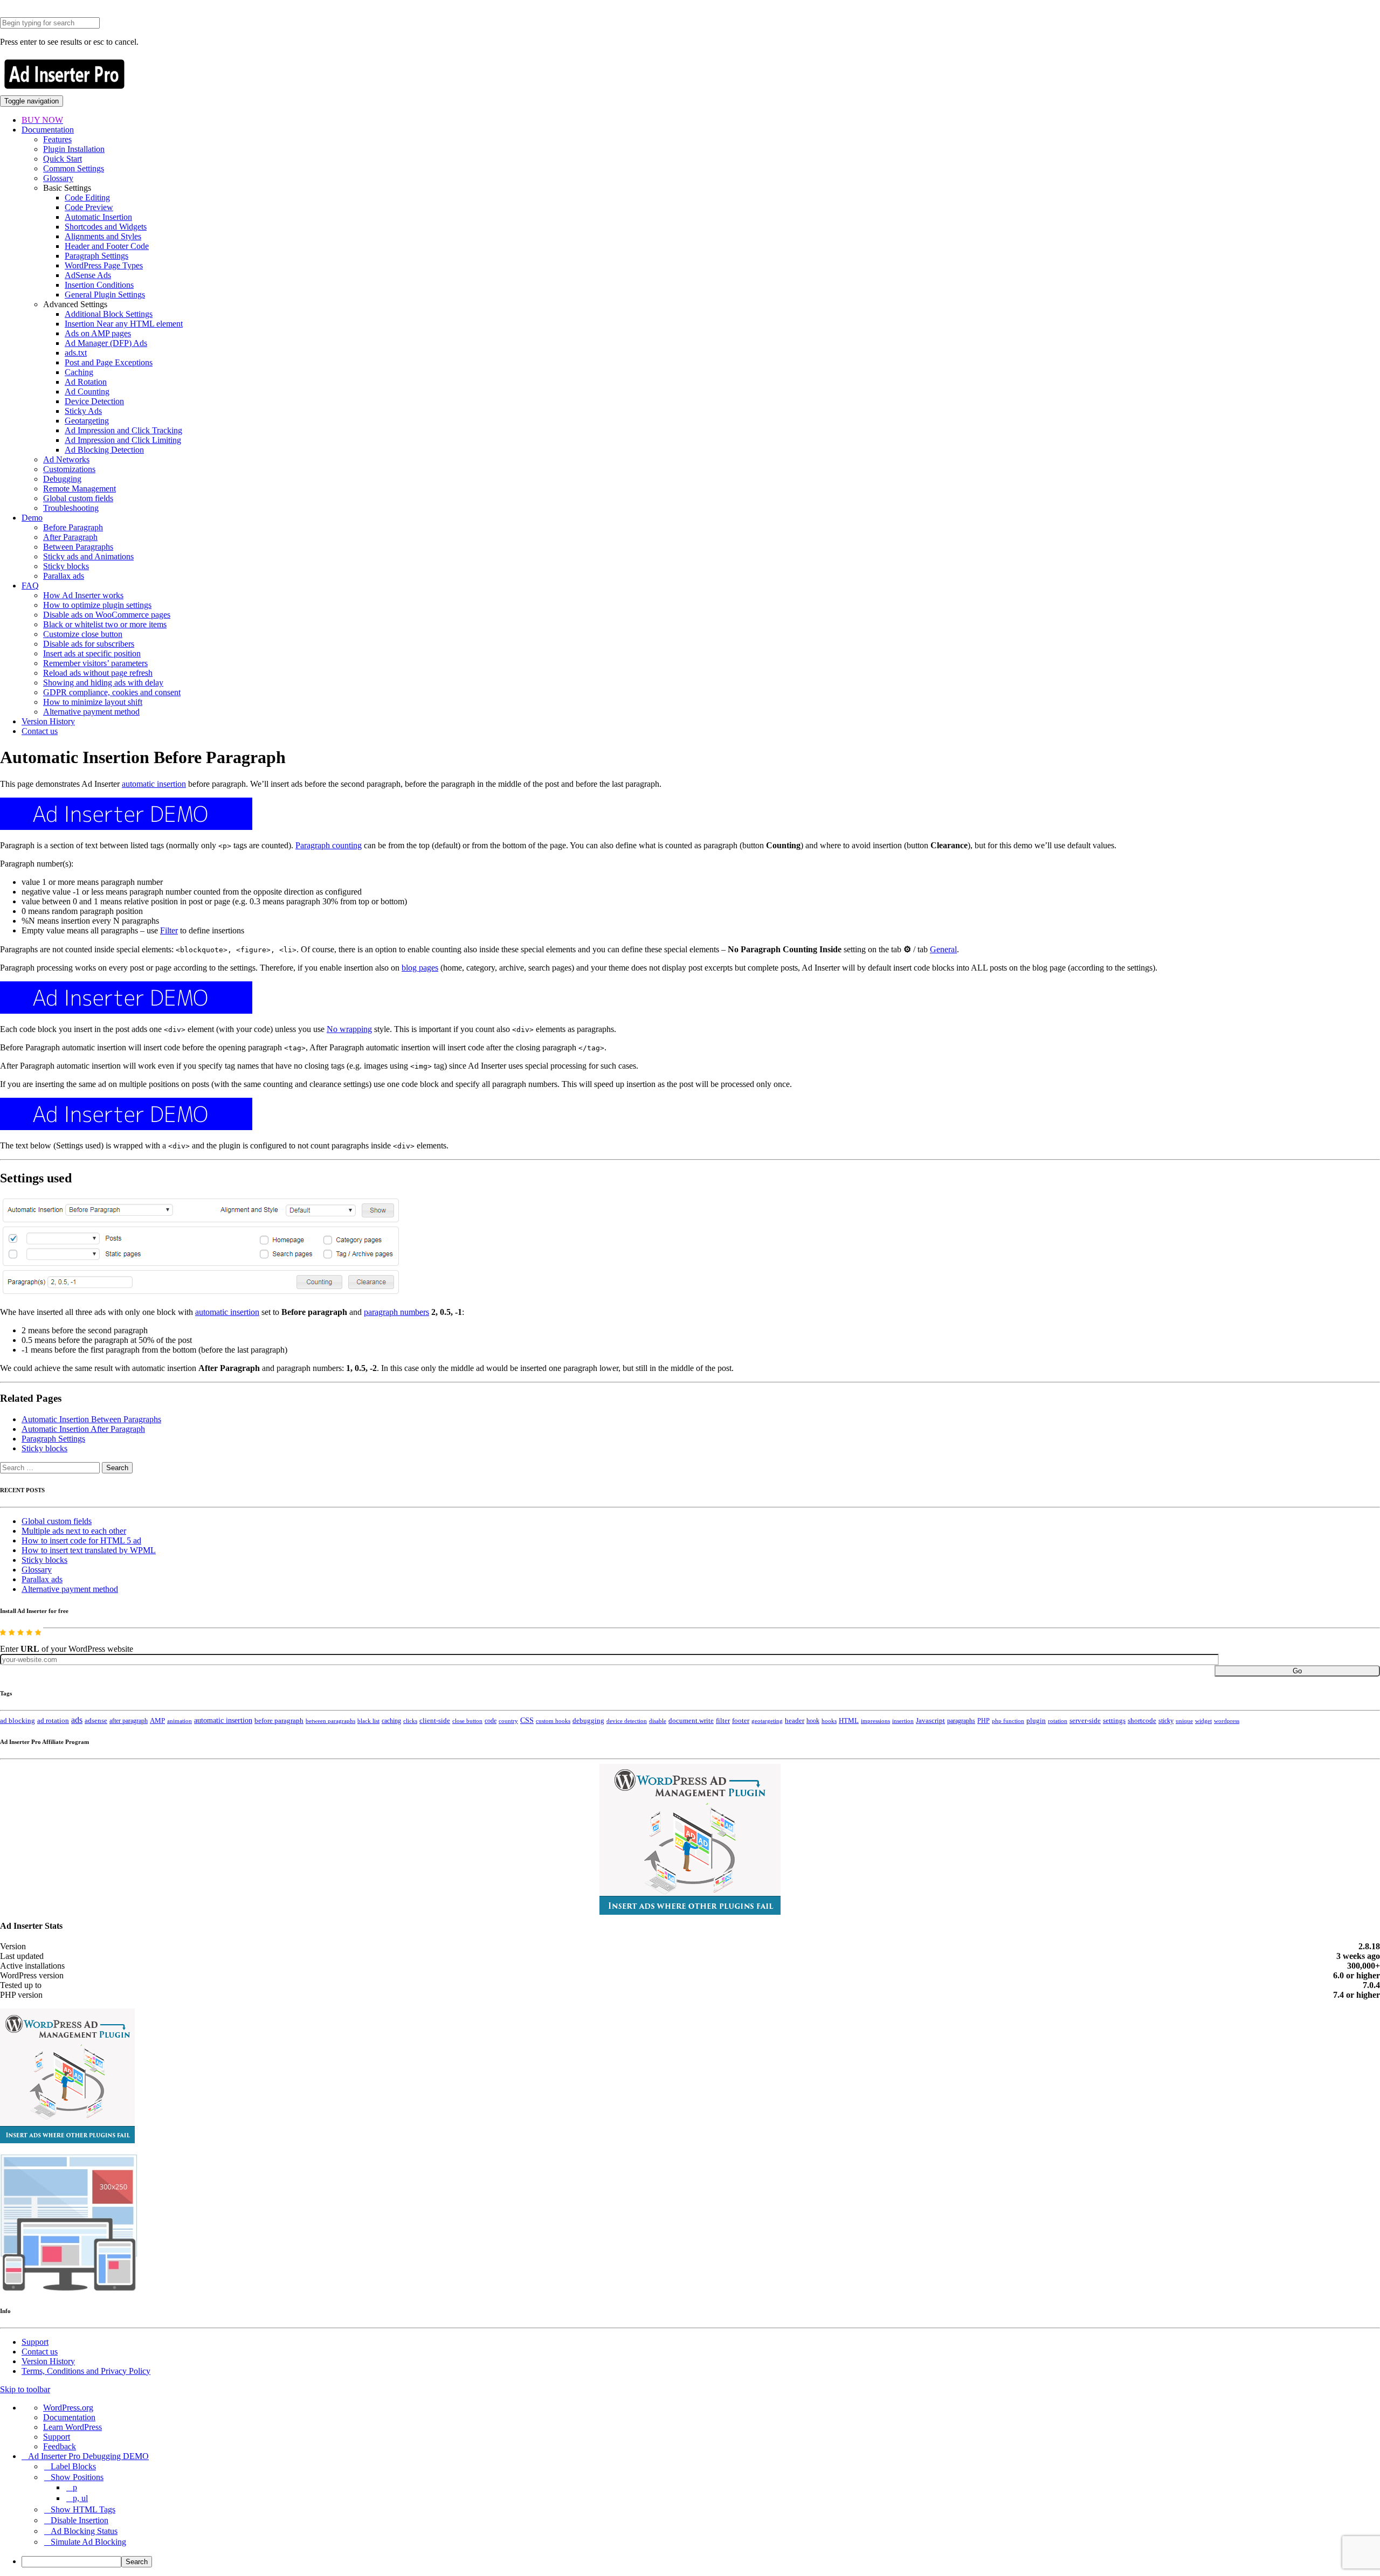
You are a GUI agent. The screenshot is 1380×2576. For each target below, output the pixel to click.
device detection (627, 1721)
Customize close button (83, 634)
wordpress (1227, 1721)
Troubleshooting (71, 508)
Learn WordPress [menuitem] (73, 2427)
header (795, 1721)
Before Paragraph (73, 527)
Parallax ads (64, 576)
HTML (849, 1720)
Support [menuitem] (57, 2437)
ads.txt (76, 353)
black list (368, 1721)
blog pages (420, 968)
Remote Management (80, 489)
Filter (169, 930)
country (508, 1721)
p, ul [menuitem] (80, 2498)
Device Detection (94, 401)
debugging (588, 1721)
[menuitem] (701, 2562)
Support (35, 2342)
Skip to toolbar (25, 2389)
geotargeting (767, 1721)
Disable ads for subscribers (89, 644)
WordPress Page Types (104, 265)
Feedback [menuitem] (60, 2446)
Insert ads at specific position (92, 653)
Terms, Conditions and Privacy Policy (86, 2371)
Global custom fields (78, 498)
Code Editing (87, 198)
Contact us (40, 731)
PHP (984, 1721)
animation (180, 1721)
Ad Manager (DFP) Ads (106, 343)
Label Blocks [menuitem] (73, 2466)
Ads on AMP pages (98, 333)
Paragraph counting (329, 845)
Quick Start (63, 159)
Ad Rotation (86, 382)
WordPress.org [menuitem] (68, 2408)
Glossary (58, 178)
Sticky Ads (83, 411)
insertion (903, 1721)
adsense (96, 1721)
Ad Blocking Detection (104, 450)
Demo (32, 518)
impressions (875, 1721)
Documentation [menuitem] (69, 2417)
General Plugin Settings (105, 295)
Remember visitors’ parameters (95, 663)
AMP (157, 1721)
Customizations (69, 469)
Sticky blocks (66, 566)
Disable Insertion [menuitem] (80, 2520)
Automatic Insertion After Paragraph (83, 1429)
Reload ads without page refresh (98, 673)
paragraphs (961, 1721)
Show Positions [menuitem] (77, 2477)
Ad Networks (66, 459)
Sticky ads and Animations (88, 556)
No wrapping (349, 1029)
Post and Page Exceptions (109, 362)
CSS (527, 1720)
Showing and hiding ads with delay (103, 683)
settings (1114, 1720)
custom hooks (553, 1721)
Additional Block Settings (109, 314)
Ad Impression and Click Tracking (123, 430)
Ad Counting (87, 392)
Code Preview (89, 207)
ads (77, 1720)
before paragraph (279, 1721)
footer (741, 1721)
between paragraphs (330, 1721)
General (943, 949)
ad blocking (18, 1721)
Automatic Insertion (98, 217)
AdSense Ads (88, 275)
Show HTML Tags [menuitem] (83, 2509)
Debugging (62, 479)
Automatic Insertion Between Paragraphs (91, 1419)
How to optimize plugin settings (97, 605)
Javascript (930, 1721)
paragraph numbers (396, 1312)
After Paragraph (70, 537)
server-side (1085, 1721)
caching (391, 1721)
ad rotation (53, 1721)
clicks (410, 1721)
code (491, 1721)
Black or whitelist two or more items (105, 624)
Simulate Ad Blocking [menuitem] (88, 2542)
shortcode (1142, 1721)
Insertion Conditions (99, 285)
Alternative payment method (91, 712)
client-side (435, 1720)
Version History (48, 721)
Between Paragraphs (78, 547)
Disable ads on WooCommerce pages (107, 615)
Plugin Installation (74, 149)
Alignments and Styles (103, 236)
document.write (691, 1721)
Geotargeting (87, 421)
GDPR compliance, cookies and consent (112, 692)
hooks (829, 1721)
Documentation (48, 130)
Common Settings (74, 168)
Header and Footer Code (107, 246)
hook (813, 1721)
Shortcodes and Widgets (106, 227)
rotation (1058, 1721)
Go (1297, 1671)
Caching (79, 372)
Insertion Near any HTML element (124, 324)
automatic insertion (154, 784)
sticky (1166, 1721)
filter (723, 1721)
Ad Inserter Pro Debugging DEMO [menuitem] (88, 2456)
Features (57, 139)
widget (1203, 1721)
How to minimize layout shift (93, 702)
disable (658, 1721)
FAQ (30, 586)
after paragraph (129, 1721)
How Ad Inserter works (83, 595)
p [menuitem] (75, 2487)
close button (467, 1721)
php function (1008, 1721)
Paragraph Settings (96, 256)
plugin (1036, 1721)
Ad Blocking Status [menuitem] (84, 2531)
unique (1184, 1721)
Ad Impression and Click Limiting (123, 440)
